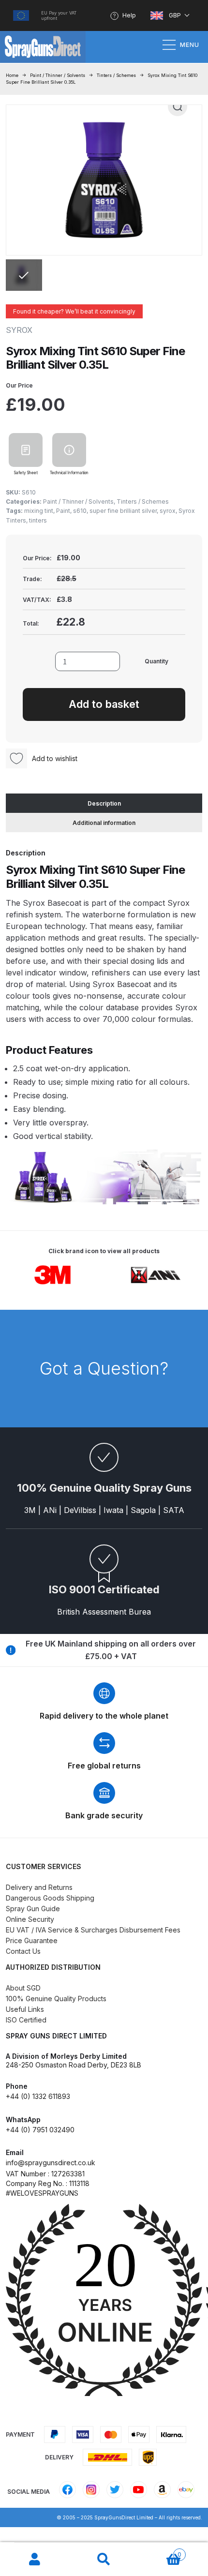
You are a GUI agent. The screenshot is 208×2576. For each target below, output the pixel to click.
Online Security (30, 1919)
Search (104, 2560)
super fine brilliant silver (123, 511)
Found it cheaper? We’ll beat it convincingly (74, 311)
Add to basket (104, 704)
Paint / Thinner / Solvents (58, 75)
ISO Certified (26, 2020)
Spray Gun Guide (33, 1909)
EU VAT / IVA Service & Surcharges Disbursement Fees (93, 1930)
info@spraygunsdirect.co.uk (51, 2163)
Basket (160, 2551)
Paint (63, 511)
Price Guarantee (32, 1940)
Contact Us (23, 1951)
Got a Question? (104, 1368)
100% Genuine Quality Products (56, 1999)
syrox (168, 511)
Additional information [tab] (104, 823)
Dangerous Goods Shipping (50, 1898)
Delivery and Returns (39, 1887)
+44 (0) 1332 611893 (38, 2096)
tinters (38, 520)
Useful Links (25, 2009)
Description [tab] (104, 803)
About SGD (23, 1988)
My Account (35, 2560)
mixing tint (39, 511)
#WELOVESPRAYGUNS (42, 2193)
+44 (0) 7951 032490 (40, 2130)
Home (12, 75)
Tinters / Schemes (116, 75)
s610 (80, 511)
